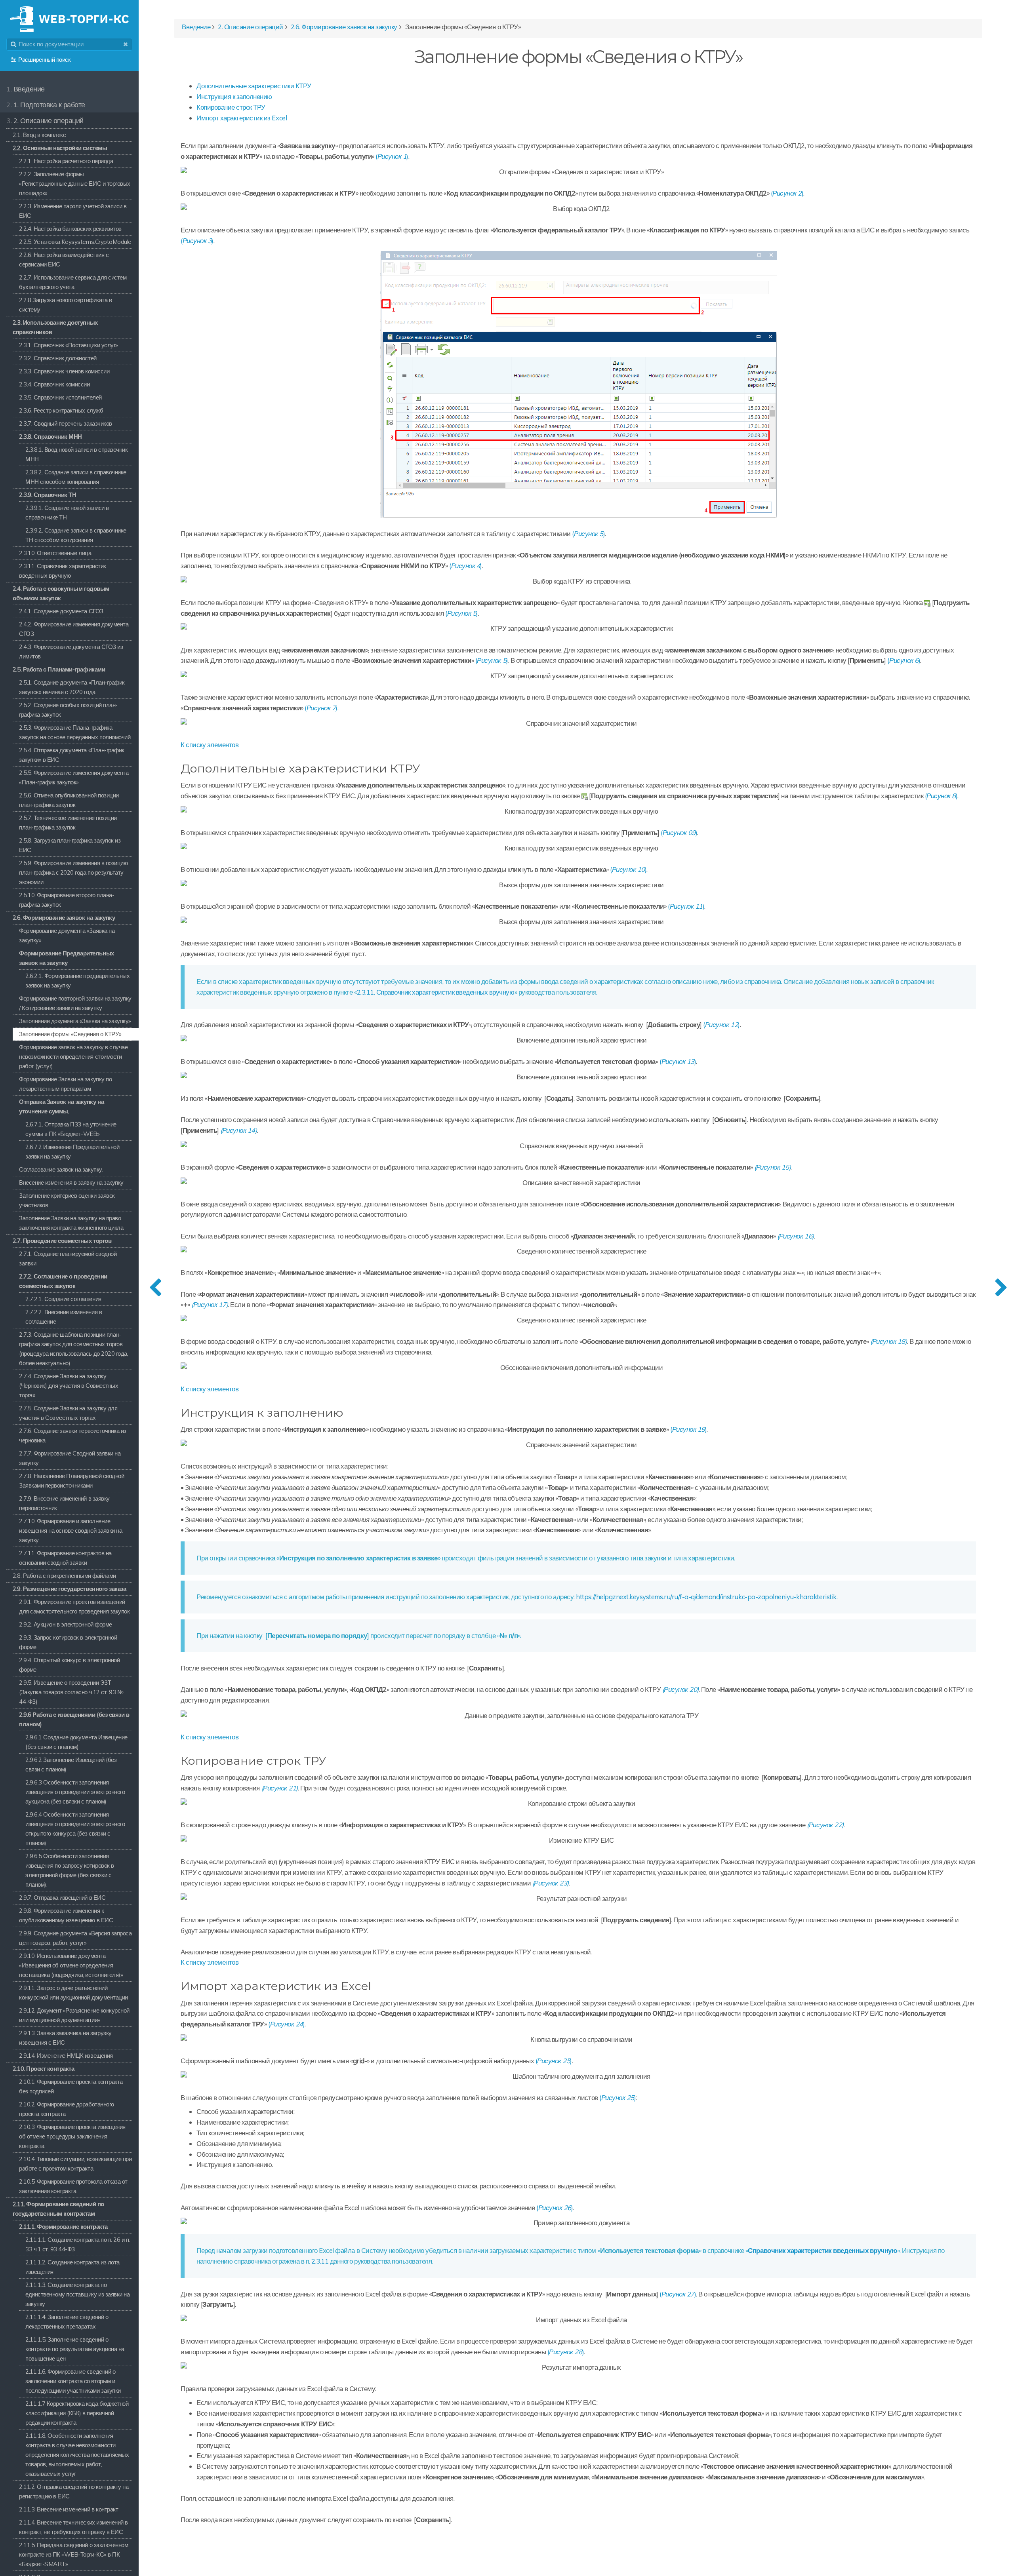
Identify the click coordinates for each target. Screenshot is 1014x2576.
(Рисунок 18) (888, 1341)
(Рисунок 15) (772, 1167)
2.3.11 (320, 2261)
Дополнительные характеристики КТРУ (254, 86)
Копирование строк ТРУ (231, 107)
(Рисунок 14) (238, 1130)
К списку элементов (210, 745)
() (392, 156)
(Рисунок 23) (551, 1883)
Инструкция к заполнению (234, 96)
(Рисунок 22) (825, 1825)
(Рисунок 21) (280, 1788)
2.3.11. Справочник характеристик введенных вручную (436, 992)
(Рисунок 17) (210, 1304)
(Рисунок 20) (680, 1689)
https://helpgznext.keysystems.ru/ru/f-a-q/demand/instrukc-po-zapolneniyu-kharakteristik (706, 1597)
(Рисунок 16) (795, 1236)
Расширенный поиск (44, 60)
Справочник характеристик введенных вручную (822, 2250)
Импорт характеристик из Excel (242, 118)
